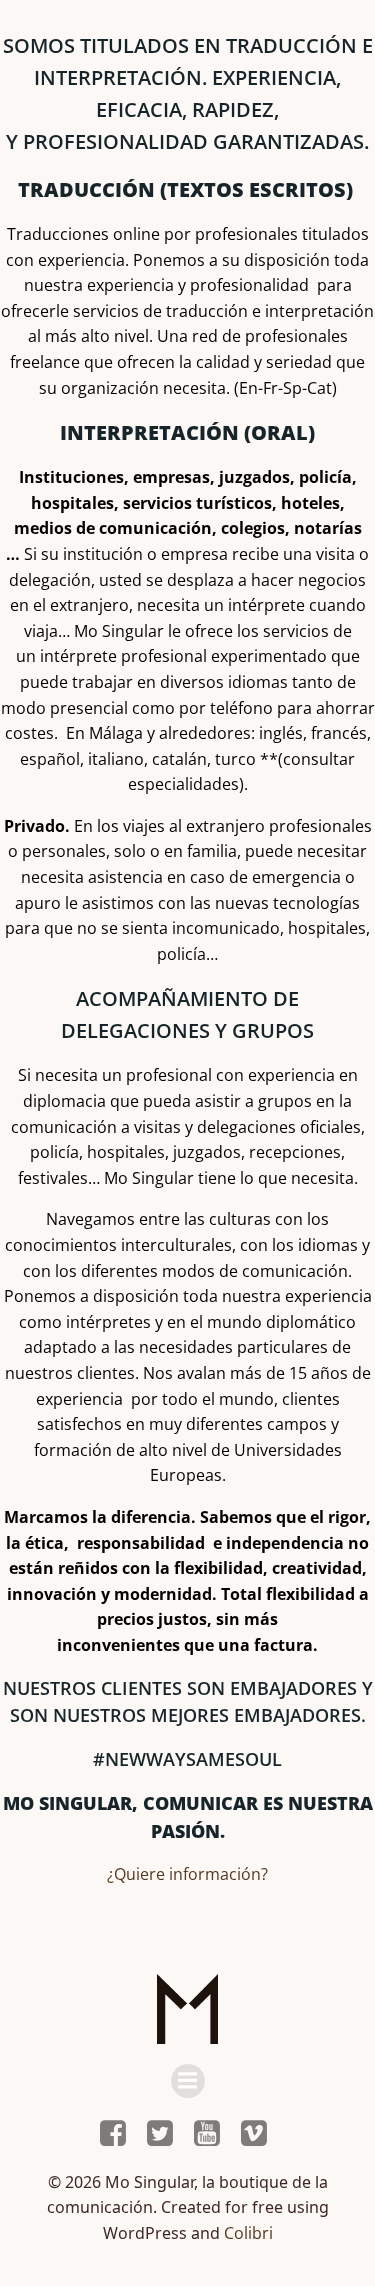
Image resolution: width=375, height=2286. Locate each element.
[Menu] (188, 2081)
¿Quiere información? (187, 1874)
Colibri (248, 2233)
